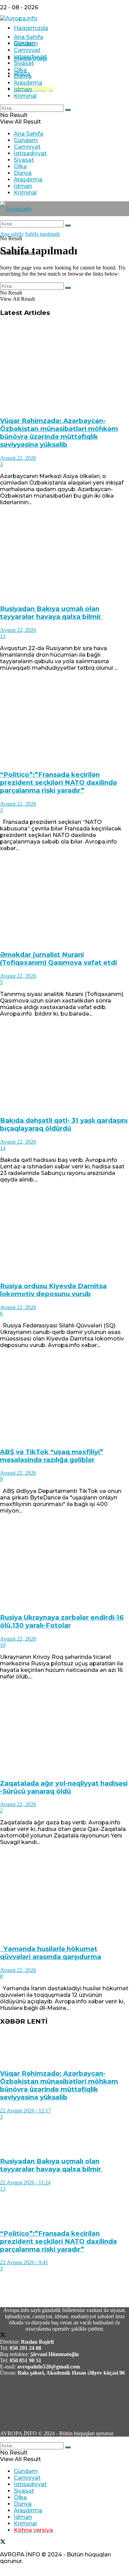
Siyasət (24, 63)
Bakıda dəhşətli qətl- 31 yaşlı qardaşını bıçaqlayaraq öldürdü (64, 1124)
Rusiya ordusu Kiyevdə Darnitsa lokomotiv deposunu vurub (53, 1290)
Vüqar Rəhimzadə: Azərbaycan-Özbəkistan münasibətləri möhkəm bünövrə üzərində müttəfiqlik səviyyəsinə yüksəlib (59, 433)
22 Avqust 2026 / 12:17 (25, 2111)
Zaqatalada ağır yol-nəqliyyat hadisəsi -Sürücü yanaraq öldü (64, 1787)
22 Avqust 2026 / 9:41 (24, 2262)
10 (3, 1645)
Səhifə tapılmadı (42, 234)
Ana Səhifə (29, 37)
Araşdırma (28, 83)
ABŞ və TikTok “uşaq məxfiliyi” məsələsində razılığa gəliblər (52, 1456)
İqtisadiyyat (30, 57)
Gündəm (26, 44)
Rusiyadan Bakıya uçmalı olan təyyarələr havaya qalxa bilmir (51, 613)
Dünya (23, 76)
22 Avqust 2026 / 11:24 (25, 2182)
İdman (23, 89)
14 (3, 1148)
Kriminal (25, 96)
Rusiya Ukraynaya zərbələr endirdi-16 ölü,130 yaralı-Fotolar (62, 1621)
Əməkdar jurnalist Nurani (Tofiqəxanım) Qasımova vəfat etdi (58, 958)
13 (3, 636)
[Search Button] (68, 110)
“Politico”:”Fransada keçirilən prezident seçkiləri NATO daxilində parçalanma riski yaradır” (58, 782)
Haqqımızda (31, 28)
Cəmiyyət (27, 50)
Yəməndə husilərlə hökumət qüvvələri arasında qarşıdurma (51, 1953)
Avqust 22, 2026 (18, 458)
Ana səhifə (12, 234)
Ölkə (20, 70)
